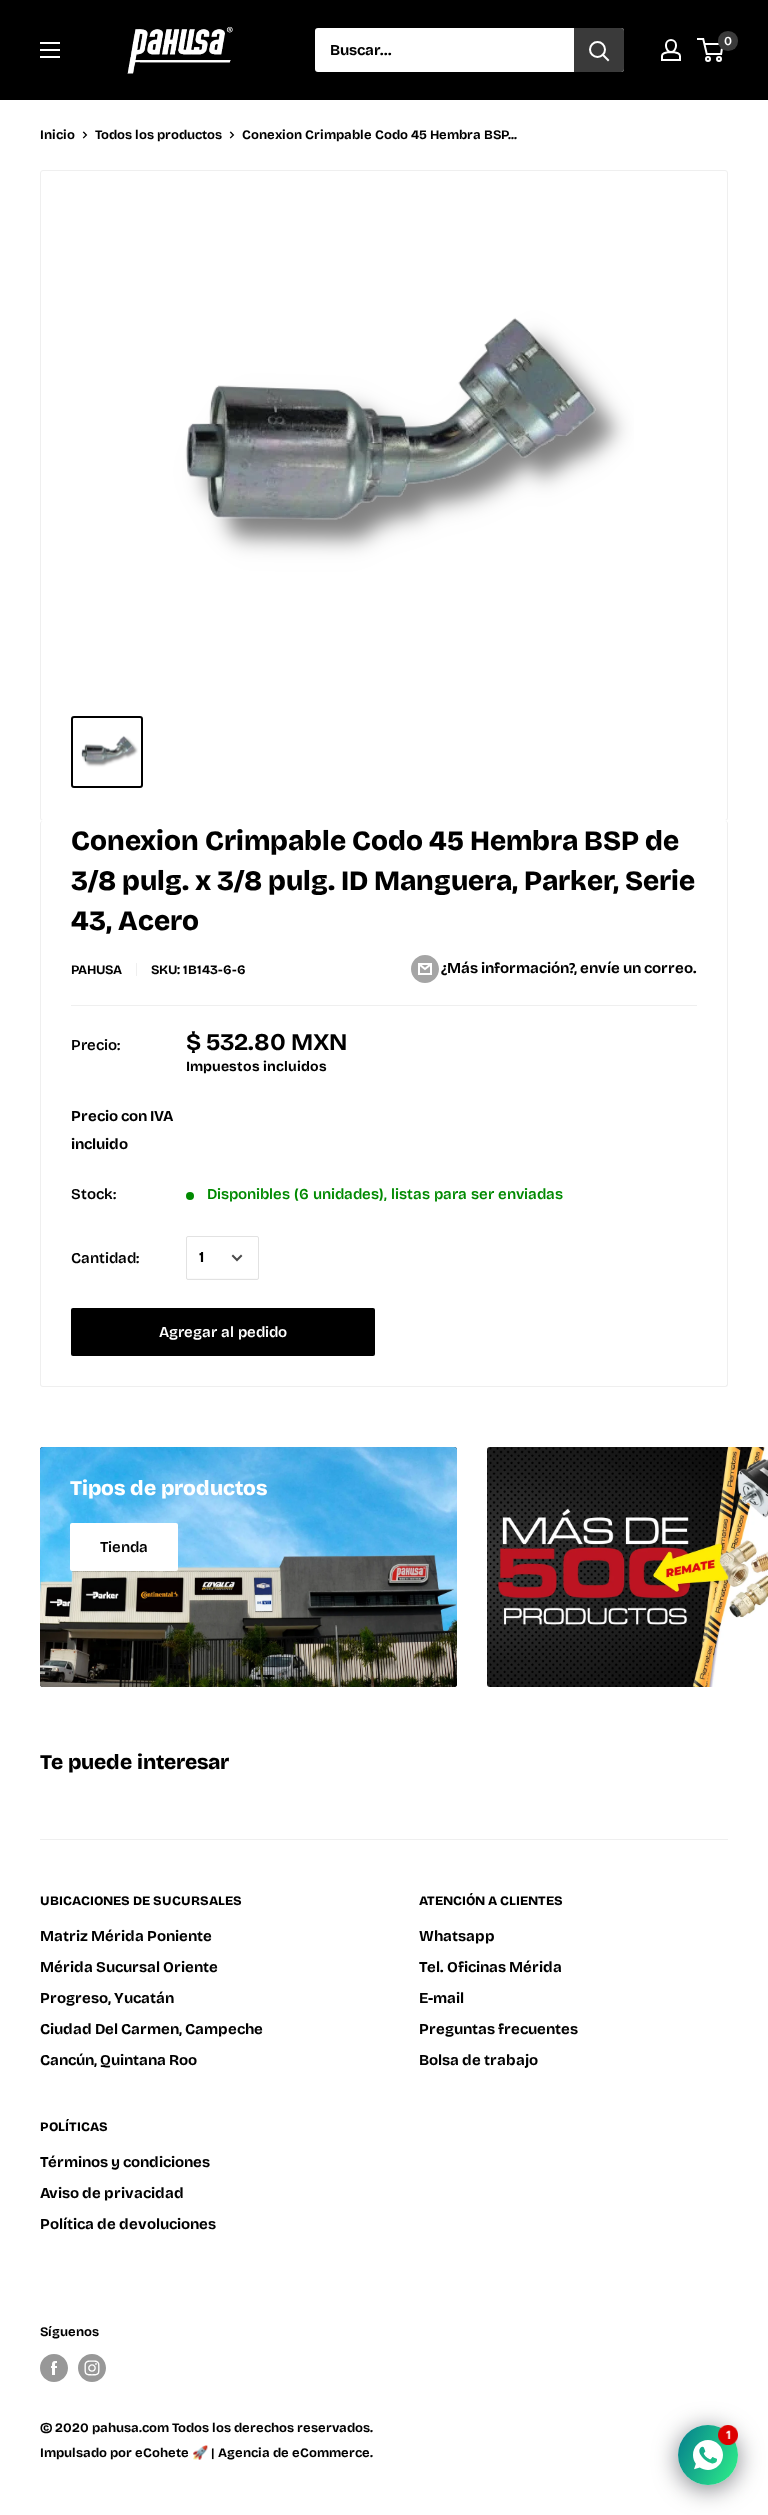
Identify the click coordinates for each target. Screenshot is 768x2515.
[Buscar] (599, 50)
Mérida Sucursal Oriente (129, 1967)
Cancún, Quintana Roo (118, 2060)
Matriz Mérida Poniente (126, 1936)
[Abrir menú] (50, 50)
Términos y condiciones (125, 2162)
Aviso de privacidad (112, 2193)
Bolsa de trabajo (478, 2060)
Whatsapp (457, 1936)
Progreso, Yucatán (107, 1998)
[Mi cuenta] (671, 50)
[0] (711, 50)
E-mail (441, 1998)
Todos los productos (158, 135)
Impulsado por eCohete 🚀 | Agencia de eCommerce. (206, 2453)
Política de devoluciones (128, 2224)
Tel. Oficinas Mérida (490, 1967)
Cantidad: (105, 1258)
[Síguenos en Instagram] (92, 2368)
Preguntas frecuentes (498, 2029)
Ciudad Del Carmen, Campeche (151, 2029)
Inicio (57, 135)
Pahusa (96, 970)
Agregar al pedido (223, 1332)
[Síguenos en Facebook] (54, 2368)
